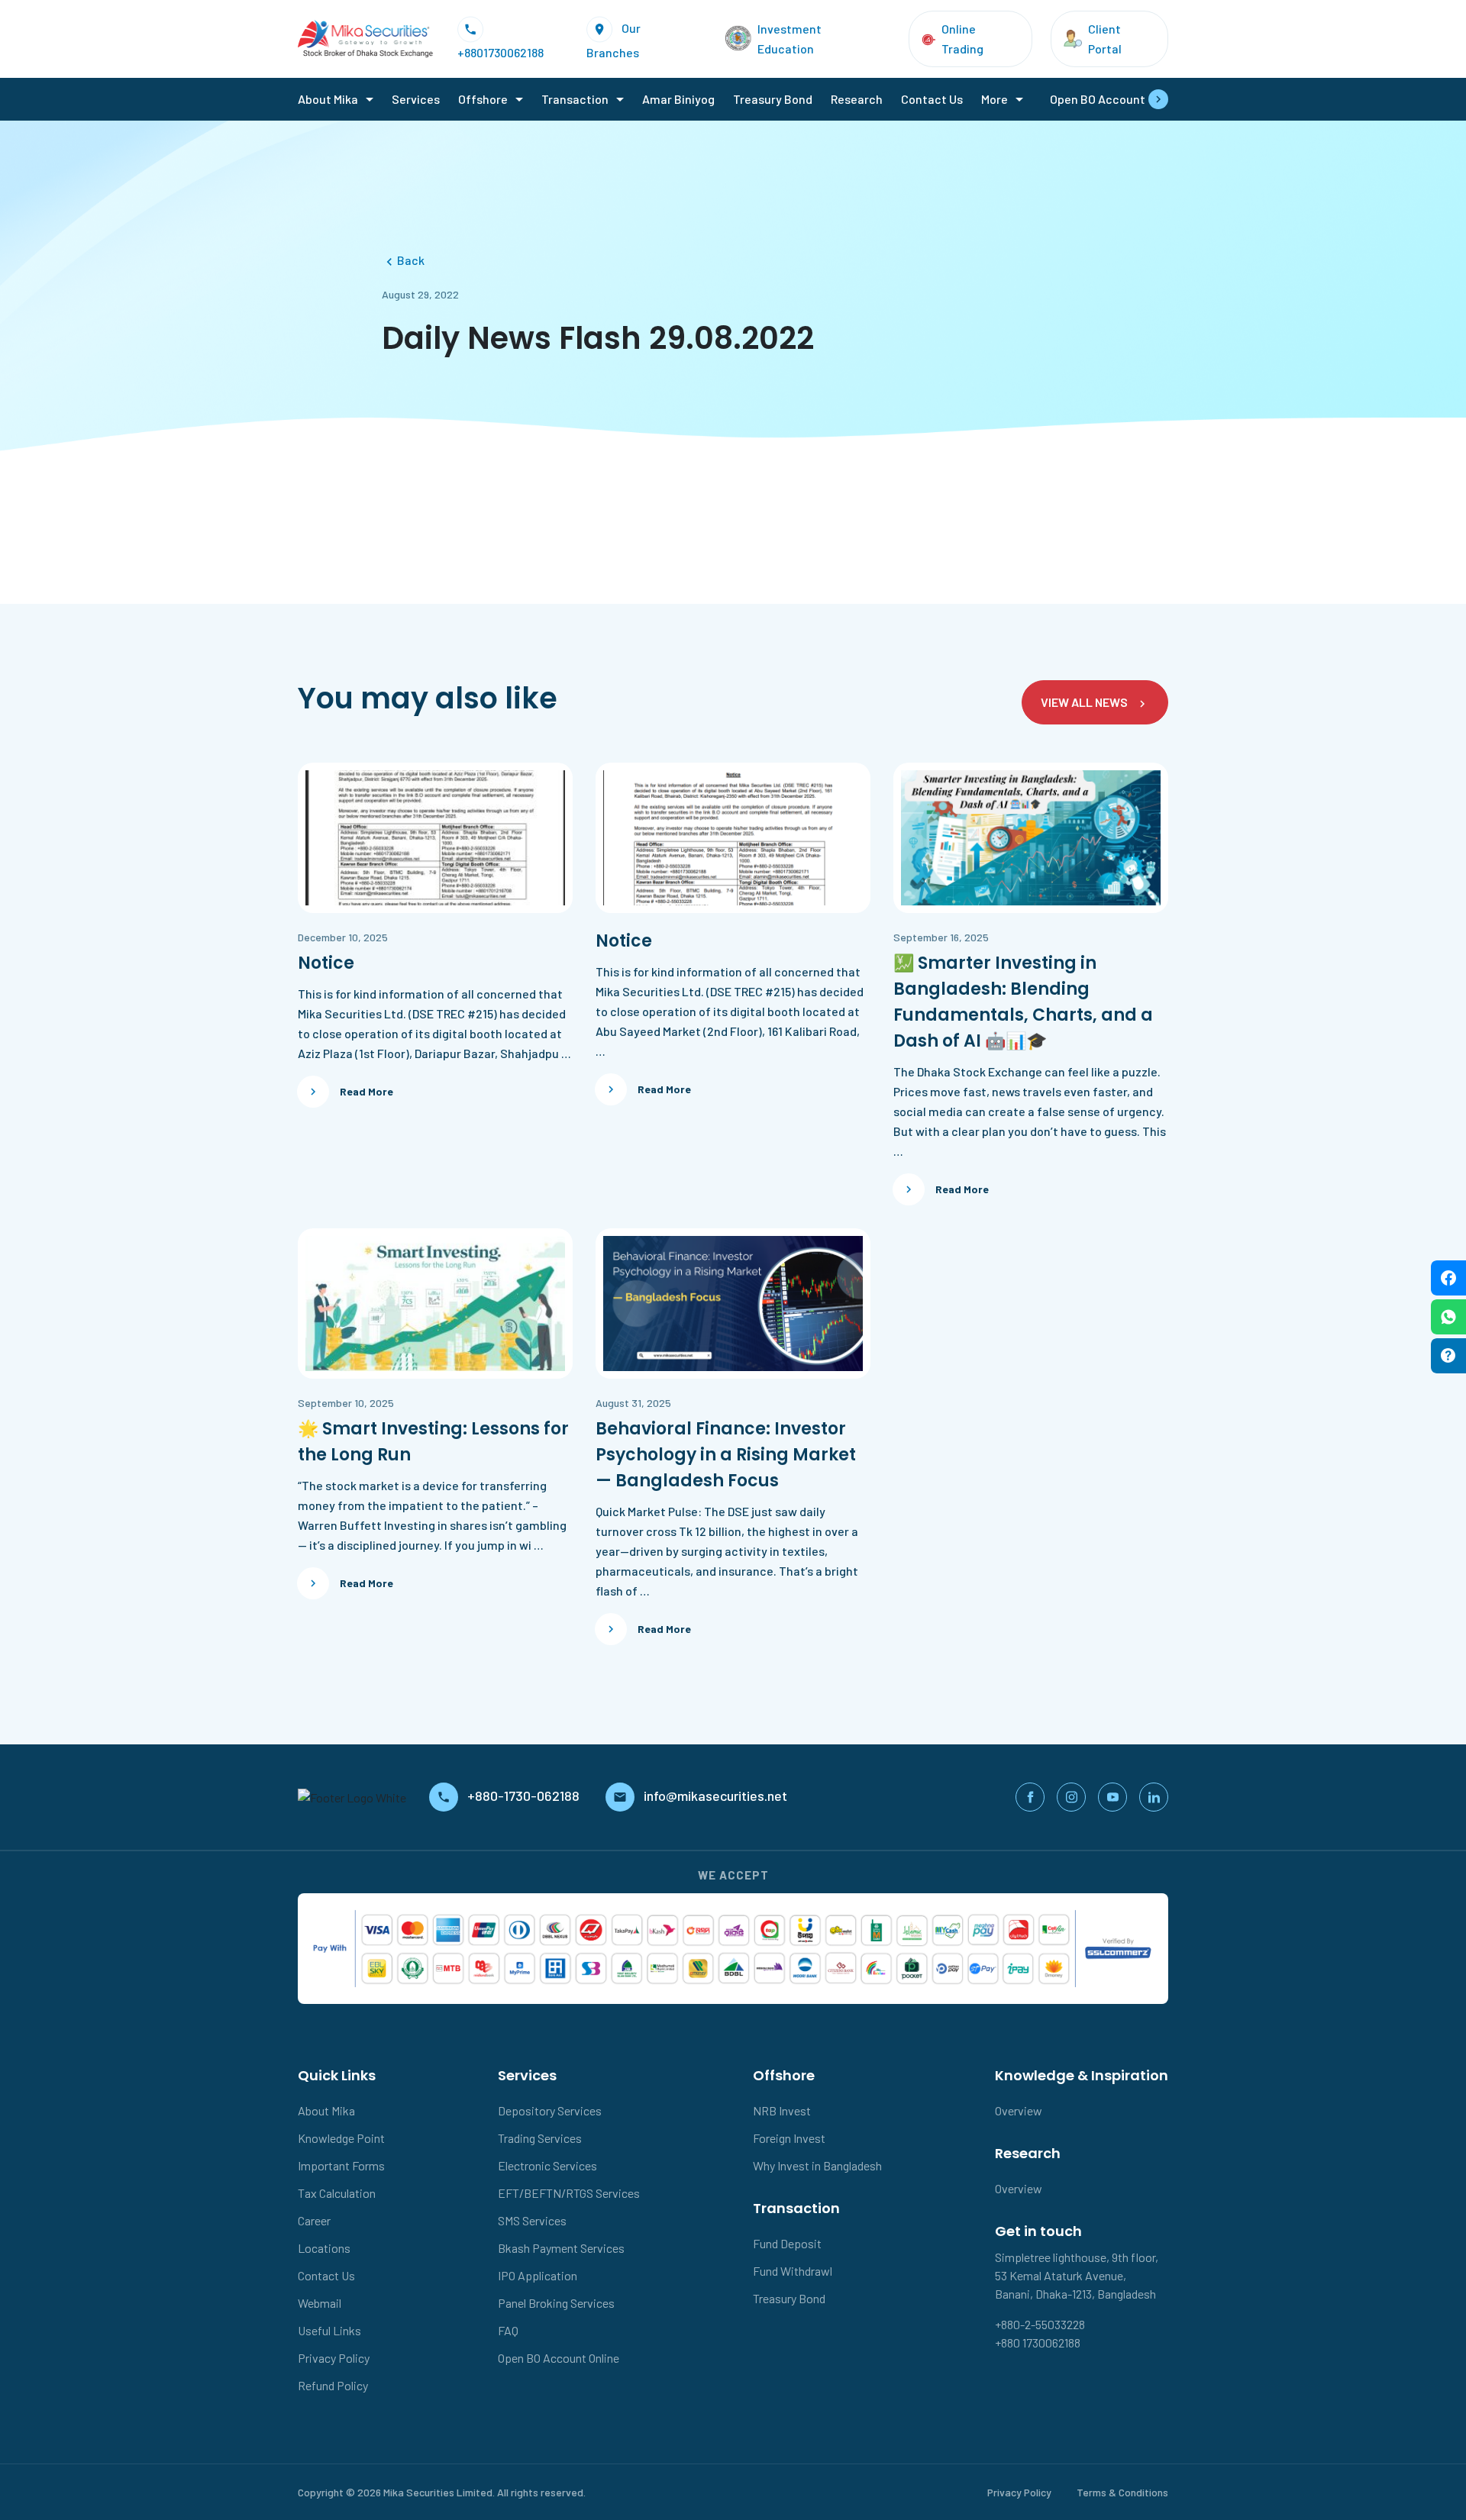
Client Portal (1105, 39)
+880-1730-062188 (525, 1796)
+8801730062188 (501, 52)
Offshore (483, 99)
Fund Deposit (787, 2243)
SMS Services (532, 2220)
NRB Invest (782, 2110)
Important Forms (341, 2165)
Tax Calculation (337, 2193)
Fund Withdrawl (793, 2271)
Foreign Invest (789, 2138)
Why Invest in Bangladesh (817, 2165)
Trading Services (540, 2138)
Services (416, 99)
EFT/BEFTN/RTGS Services (569, 2193)
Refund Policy (333, 2385)
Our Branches (614, 39)
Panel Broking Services (556, 2303)
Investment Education (790, 39)
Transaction (575, 99)
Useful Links (329, 2330)
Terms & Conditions (1122, 2492)
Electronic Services (547, 2165)
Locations (324, 2248)
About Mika (328, 99)
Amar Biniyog (678, 99)
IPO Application (538, 2275)
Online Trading (962, 39)
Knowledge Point (341, 2138)
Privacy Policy (334, 2358)
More (995, 99)
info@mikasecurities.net (715, 1796)
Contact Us (932, 99)
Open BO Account (1098, 99)
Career (314, 2220)
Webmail (320, 2303)
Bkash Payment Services (561, 2248)
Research (857, 99)
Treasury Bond (773, 99)
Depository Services (550, 2110)
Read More (366, 1091)
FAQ (508, 2330)
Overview (1019, 2110)
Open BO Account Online (559, 2358)
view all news (1084, 702)
